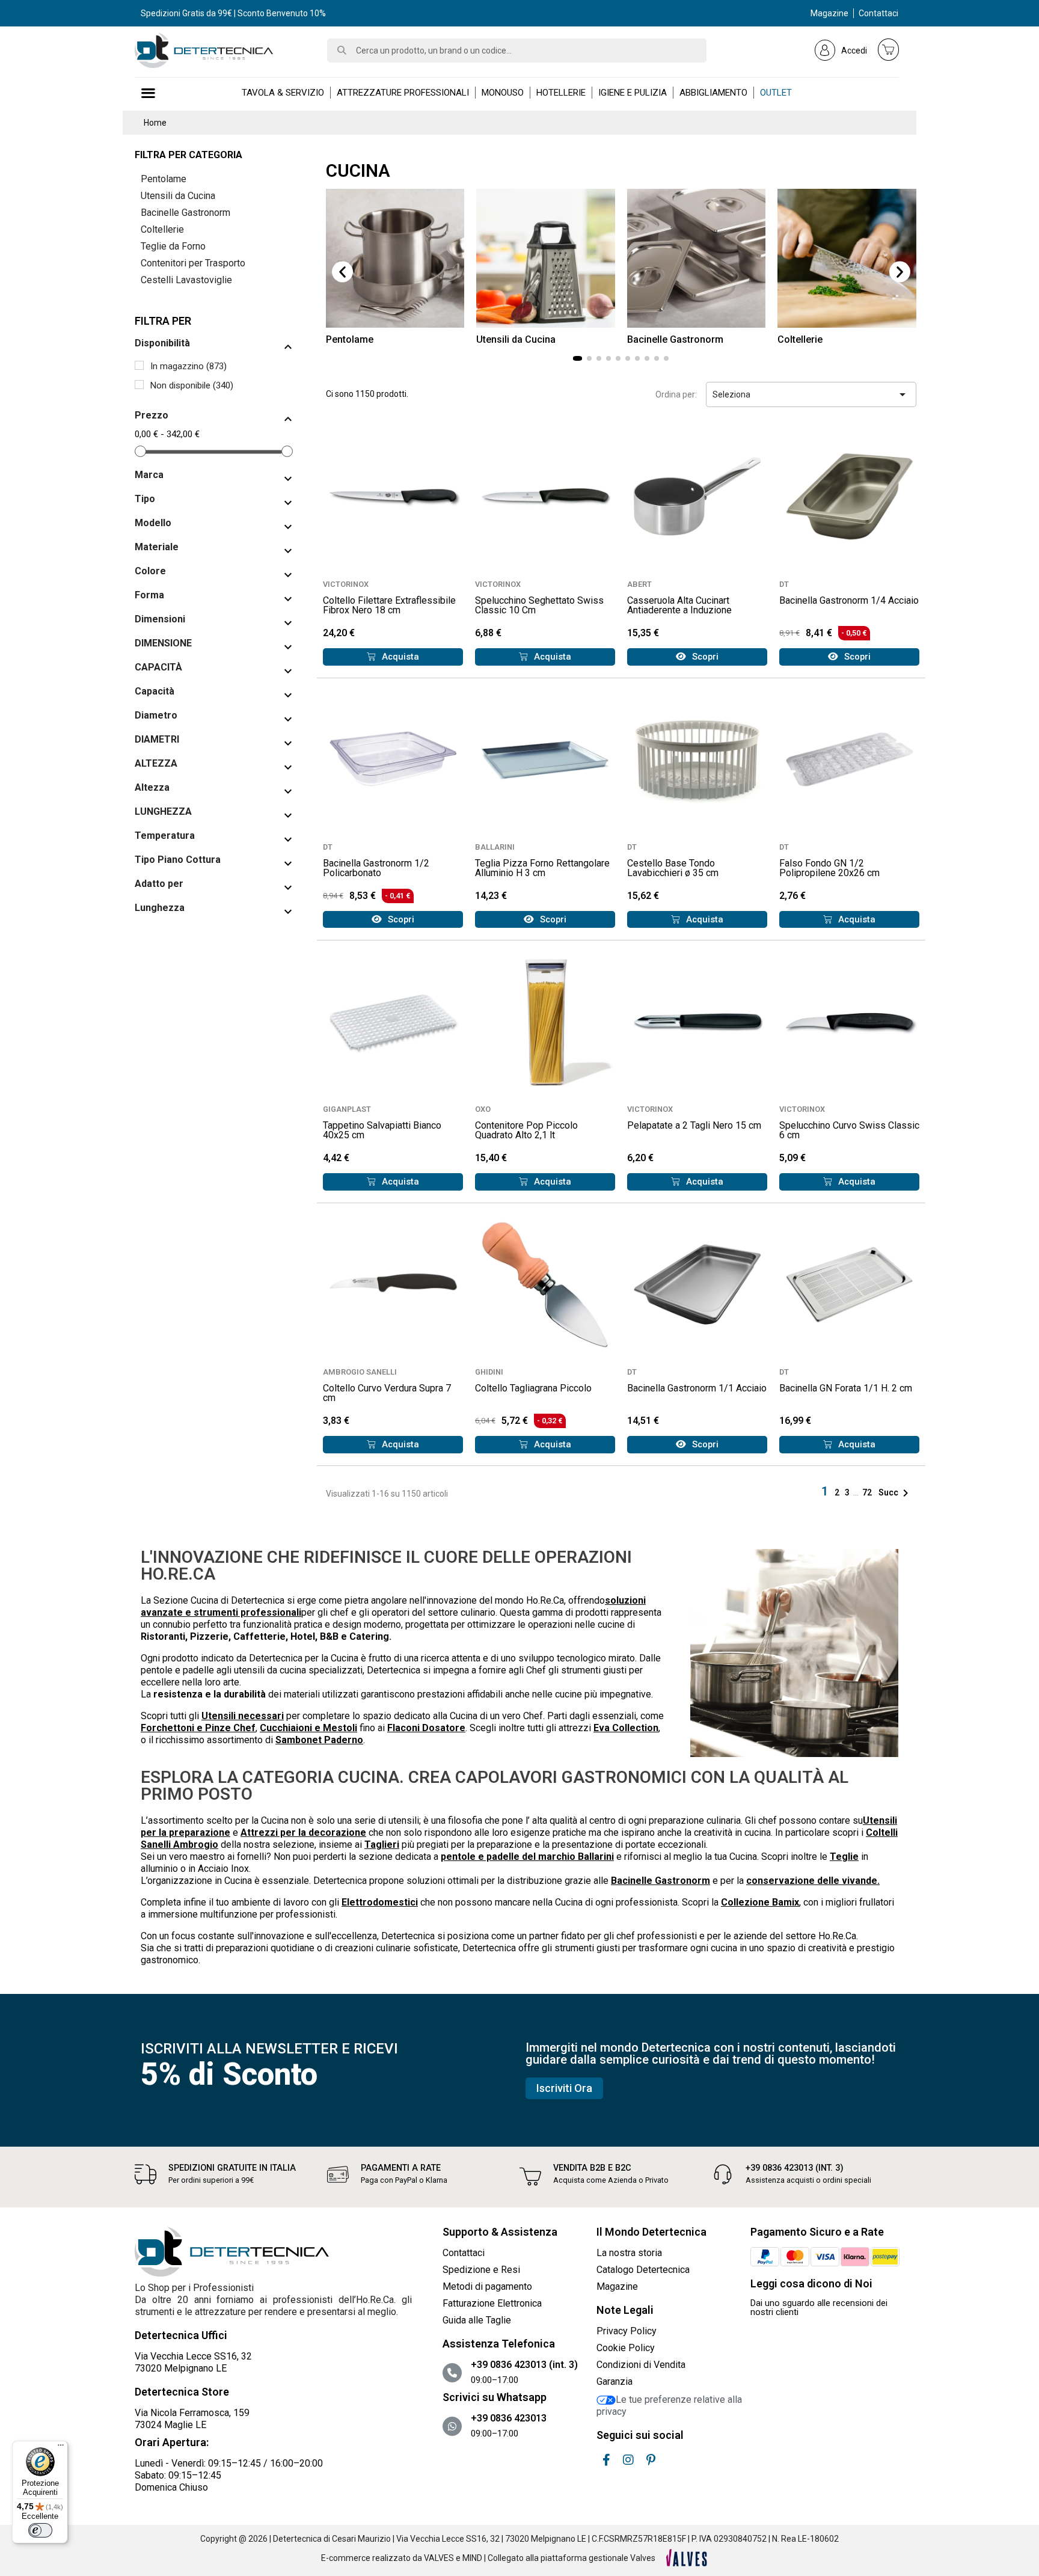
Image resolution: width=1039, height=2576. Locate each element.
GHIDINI (489, 1372)
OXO (483, 1109)
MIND (472, 2558)
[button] (342, 272)
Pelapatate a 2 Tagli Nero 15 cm (694, 1125)
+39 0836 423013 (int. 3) (795, 2168)
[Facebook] (606, 2460)
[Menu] (61, 2448)
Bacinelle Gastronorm (185, 213)
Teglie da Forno (173, 246)
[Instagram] (628, 2460)
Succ (896, 1492)
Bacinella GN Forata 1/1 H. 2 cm (846, 1388)
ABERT (639, 584)
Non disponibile (192, 385)
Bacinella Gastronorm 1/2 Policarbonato (376, 868)
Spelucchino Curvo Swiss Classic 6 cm (849, 1130)
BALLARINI (495, 847)
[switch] (40, 2530)
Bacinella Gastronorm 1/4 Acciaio (849, 600)
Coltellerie (162, 229)
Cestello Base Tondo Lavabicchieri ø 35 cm (673, 868)
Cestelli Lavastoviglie (186, 280)
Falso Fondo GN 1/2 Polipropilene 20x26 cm (829, 868)
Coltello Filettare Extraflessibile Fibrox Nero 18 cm (389, 605)
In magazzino (188, 366)
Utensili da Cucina (178, 196)
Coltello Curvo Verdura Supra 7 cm (387, 1393)
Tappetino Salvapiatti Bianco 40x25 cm (382, 1130)
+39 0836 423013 (509, 2418)
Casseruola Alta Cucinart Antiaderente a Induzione (679, 605)
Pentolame (164, 179)
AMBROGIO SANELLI (360, 1372)
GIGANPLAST (347, 1109)
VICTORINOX (346, 584)
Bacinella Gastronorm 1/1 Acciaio (697, 1388)
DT (784, 584)
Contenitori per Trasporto (193, 263)
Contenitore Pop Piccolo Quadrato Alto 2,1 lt (526, 1130)
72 (868, 1492)
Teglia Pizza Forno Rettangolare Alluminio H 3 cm (542, 868)
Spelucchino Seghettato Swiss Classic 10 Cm (539, 605)
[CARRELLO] (889, 49)
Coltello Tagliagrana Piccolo (533, 1388)
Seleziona (811, 394)
